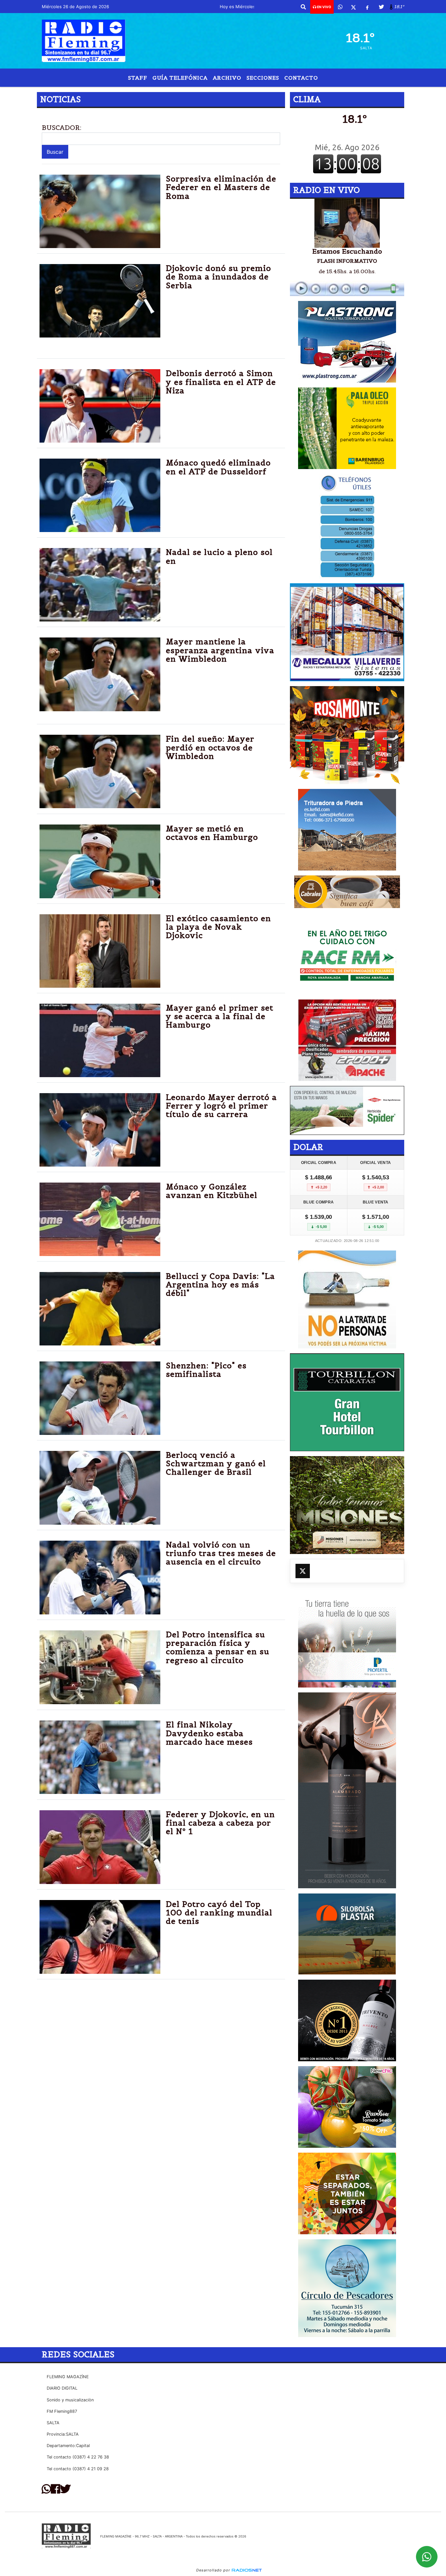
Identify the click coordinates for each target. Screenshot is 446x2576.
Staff (138, 78)
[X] (353, 7)
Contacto (301, 78)
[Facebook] (367, 7)
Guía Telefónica (180, 78)
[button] (303, 7)
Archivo (227, 78)
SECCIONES (263, 78)
